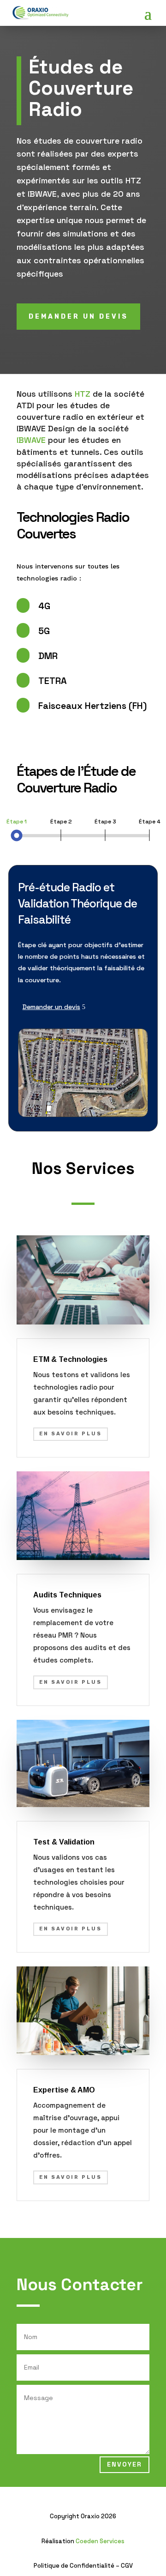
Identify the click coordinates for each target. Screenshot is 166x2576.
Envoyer (125, 2464)
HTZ (83, 394)
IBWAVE (31, 440)
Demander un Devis (78, 317)
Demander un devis (51, 1007)
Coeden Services (100, 2541)
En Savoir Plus (71, 1434)
